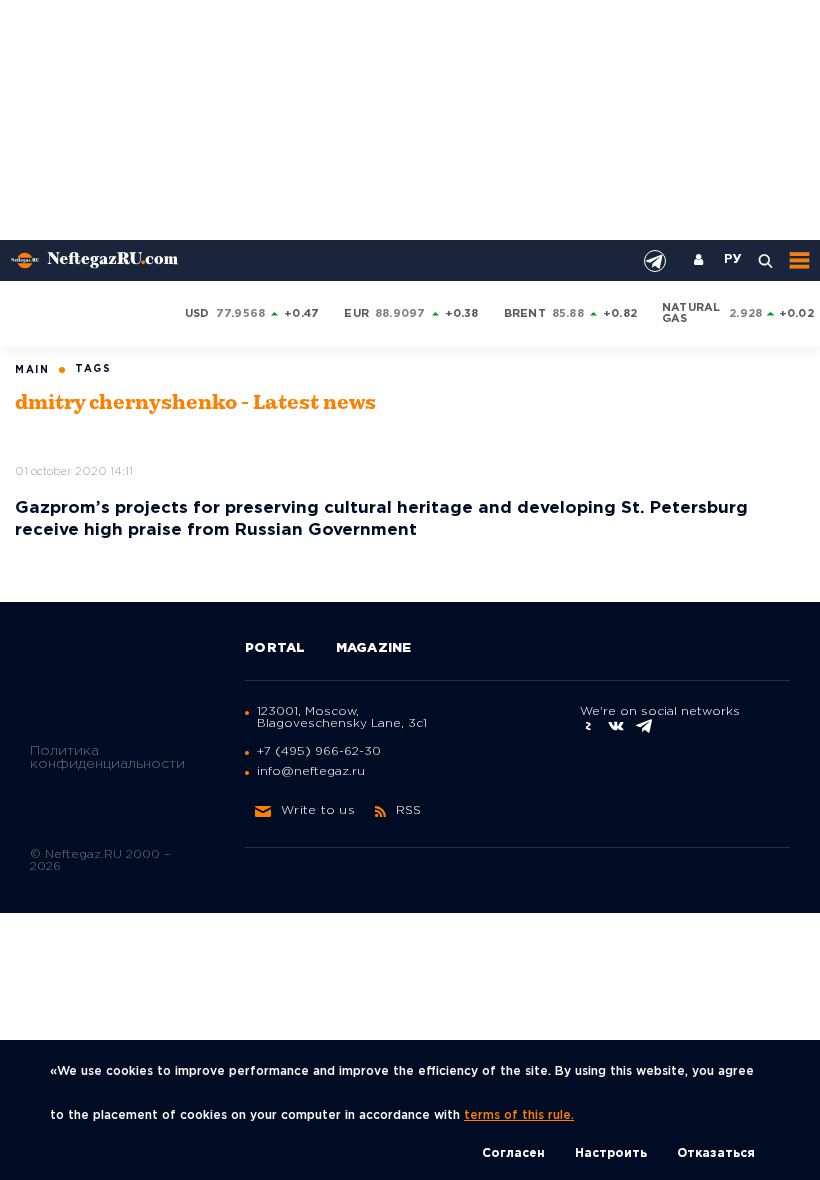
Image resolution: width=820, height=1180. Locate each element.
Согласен (513, 1153)
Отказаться (716, 1153)
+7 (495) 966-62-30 (319, 751)
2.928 (745, 314)
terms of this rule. (519, 1115)
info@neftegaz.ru (311, 771)
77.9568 (241, 314)
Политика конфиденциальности (107, 757)
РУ (733, 260)
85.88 (568, 314)
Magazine (374, 648)
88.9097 (400, 314)
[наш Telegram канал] (655, 261)
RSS (409, 810)
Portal (275, 648)
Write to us (318, 810)
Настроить (611, 1153)
